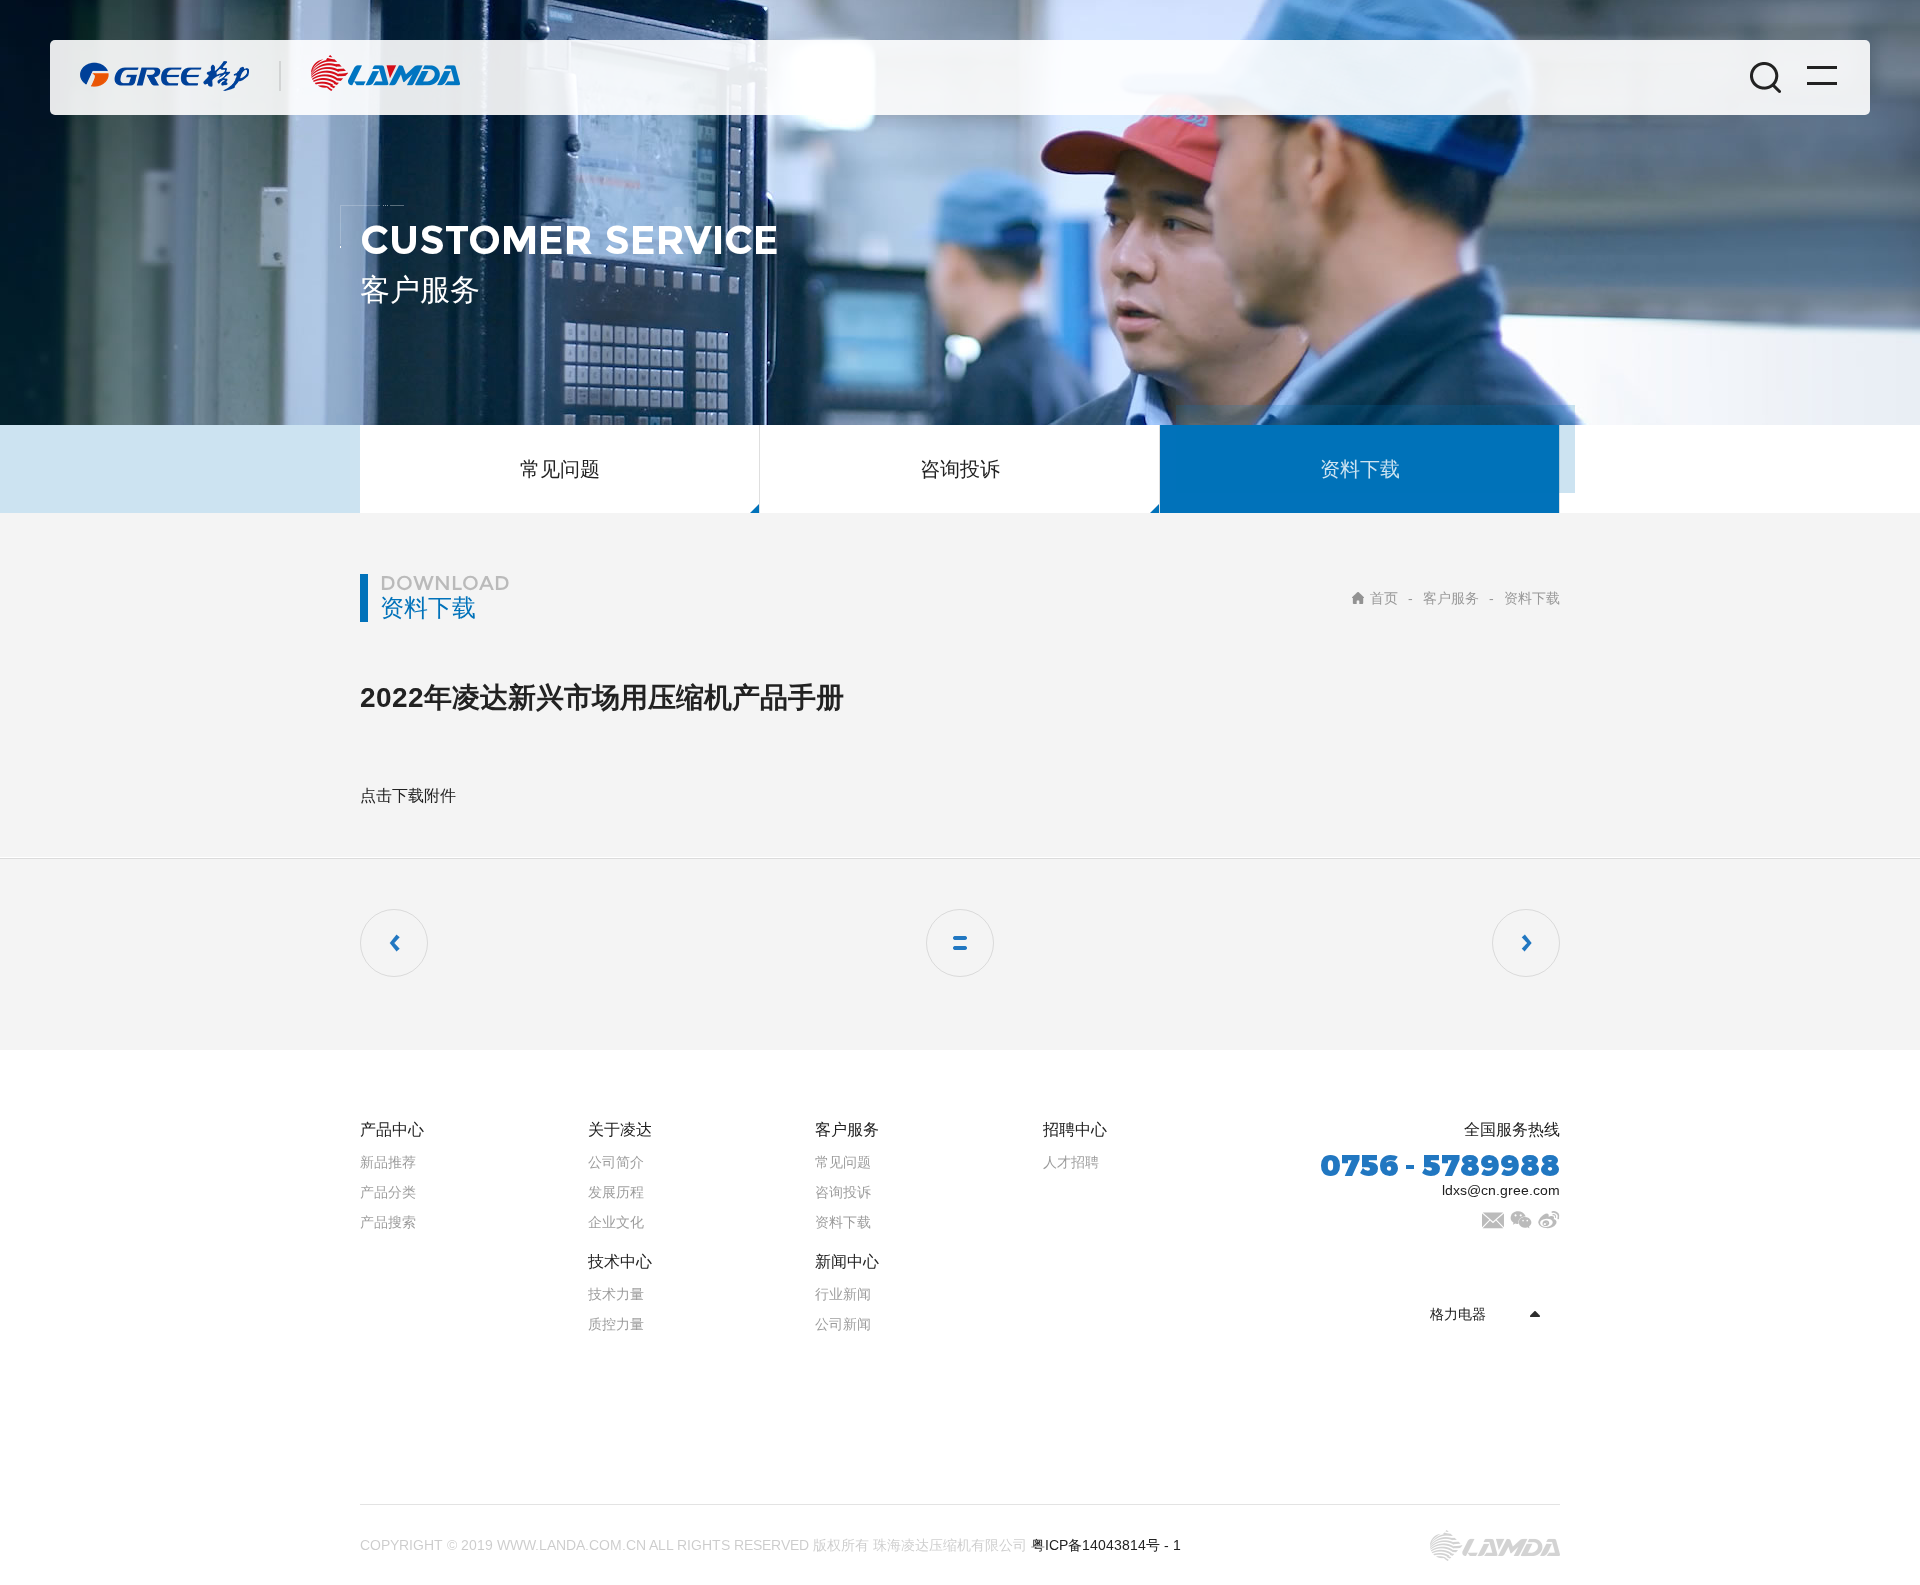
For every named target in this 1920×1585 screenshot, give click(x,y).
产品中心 (392, 1129)
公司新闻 (843, 1324)
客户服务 (1451, 598)
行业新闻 (843, 1294)
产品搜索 (388, 1222)
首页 (1384, 598)
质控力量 (616, 1324)
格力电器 (1458, 1314)
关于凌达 (620, 1129)
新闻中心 (847, 1261)
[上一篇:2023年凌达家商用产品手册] (394, 943)
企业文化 (616, 1222)
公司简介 (616, 1162)
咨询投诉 (960, 469)
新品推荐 (388, 1162)
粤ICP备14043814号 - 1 (1106, 1545)
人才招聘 (1071, 1162)
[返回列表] (960, 943)
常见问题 (560, 469)
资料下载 (1360, 469)
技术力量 (616, 1294)
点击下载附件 (408, 795)
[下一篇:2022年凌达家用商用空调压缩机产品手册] (1526, 943)
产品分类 (388, 1192)
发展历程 (616, 1192)
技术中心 (620, 1261)
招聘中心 (1075, 1129)
